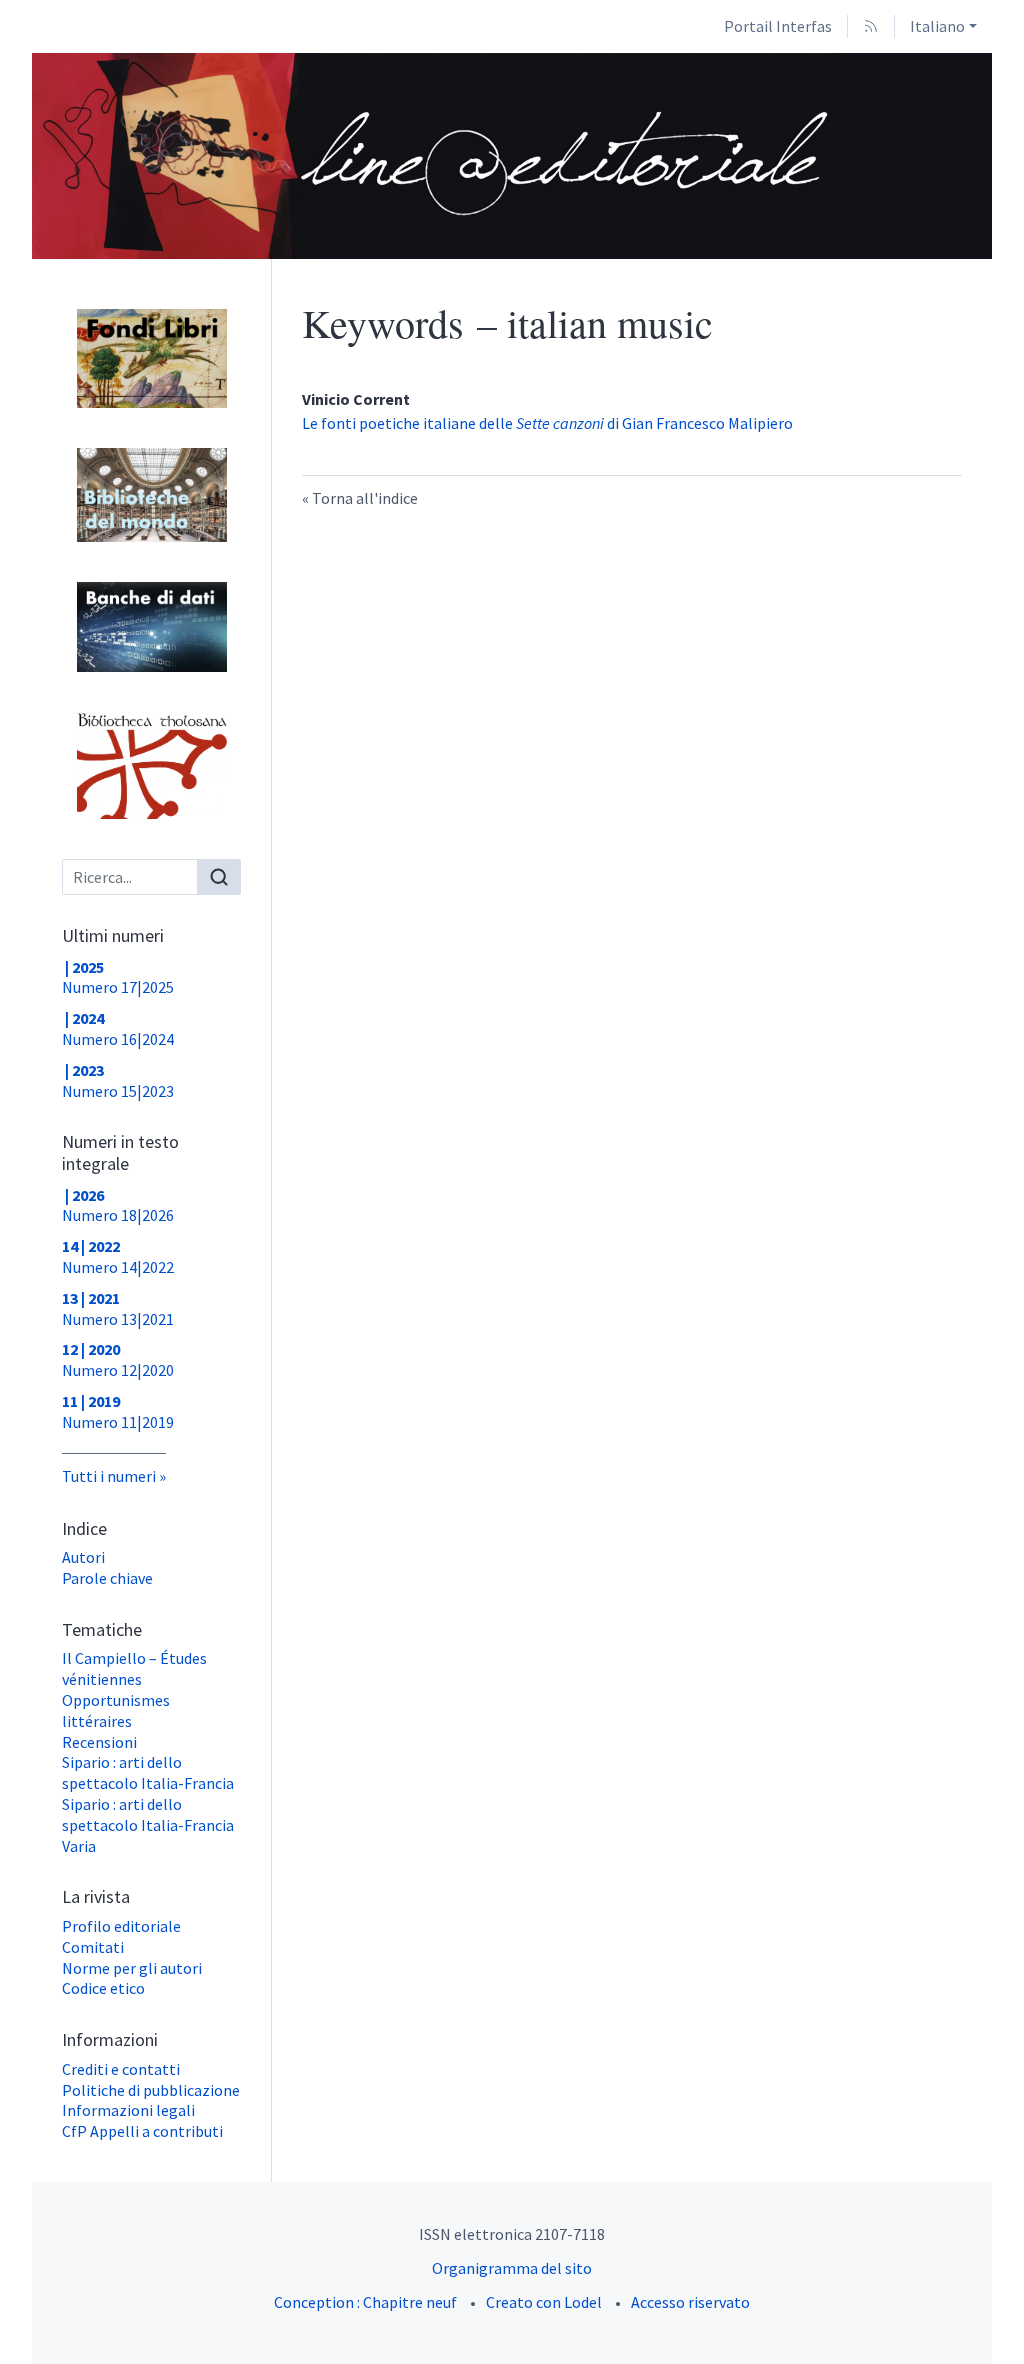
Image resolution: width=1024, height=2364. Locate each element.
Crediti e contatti (121, 2069)
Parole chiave (107, 1578)
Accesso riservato (690, 2302)
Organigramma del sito (512, 2268)
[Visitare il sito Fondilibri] (151, 358)
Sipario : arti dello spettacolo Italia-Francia (148, 1772)
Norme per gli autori (132, 1968)
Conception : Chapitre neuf (365, 2302)
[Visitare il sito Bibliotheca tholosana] (151, 765)
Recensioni (99, 1742)
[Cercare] (219, 877)
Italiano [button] (937, 26)
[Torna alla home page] (435, 156)
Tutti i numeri (109, 1476)
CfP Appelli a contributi (142, 2131)
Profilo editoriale (121, 1926)
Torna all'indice (365, 498)
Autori (83, 1557)
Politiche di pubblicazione (151, 2090)
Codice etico (103, 1988)
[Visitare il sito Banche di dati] (151, 627)
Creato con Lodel (544, 2302)
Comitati (93, 1947)
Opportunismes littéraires (116, 1710)
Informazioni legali (128, 2110)
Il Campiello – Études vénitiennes (134, 1668)
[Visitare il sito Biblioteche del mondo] (151, 495)
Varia (79, 1846)
